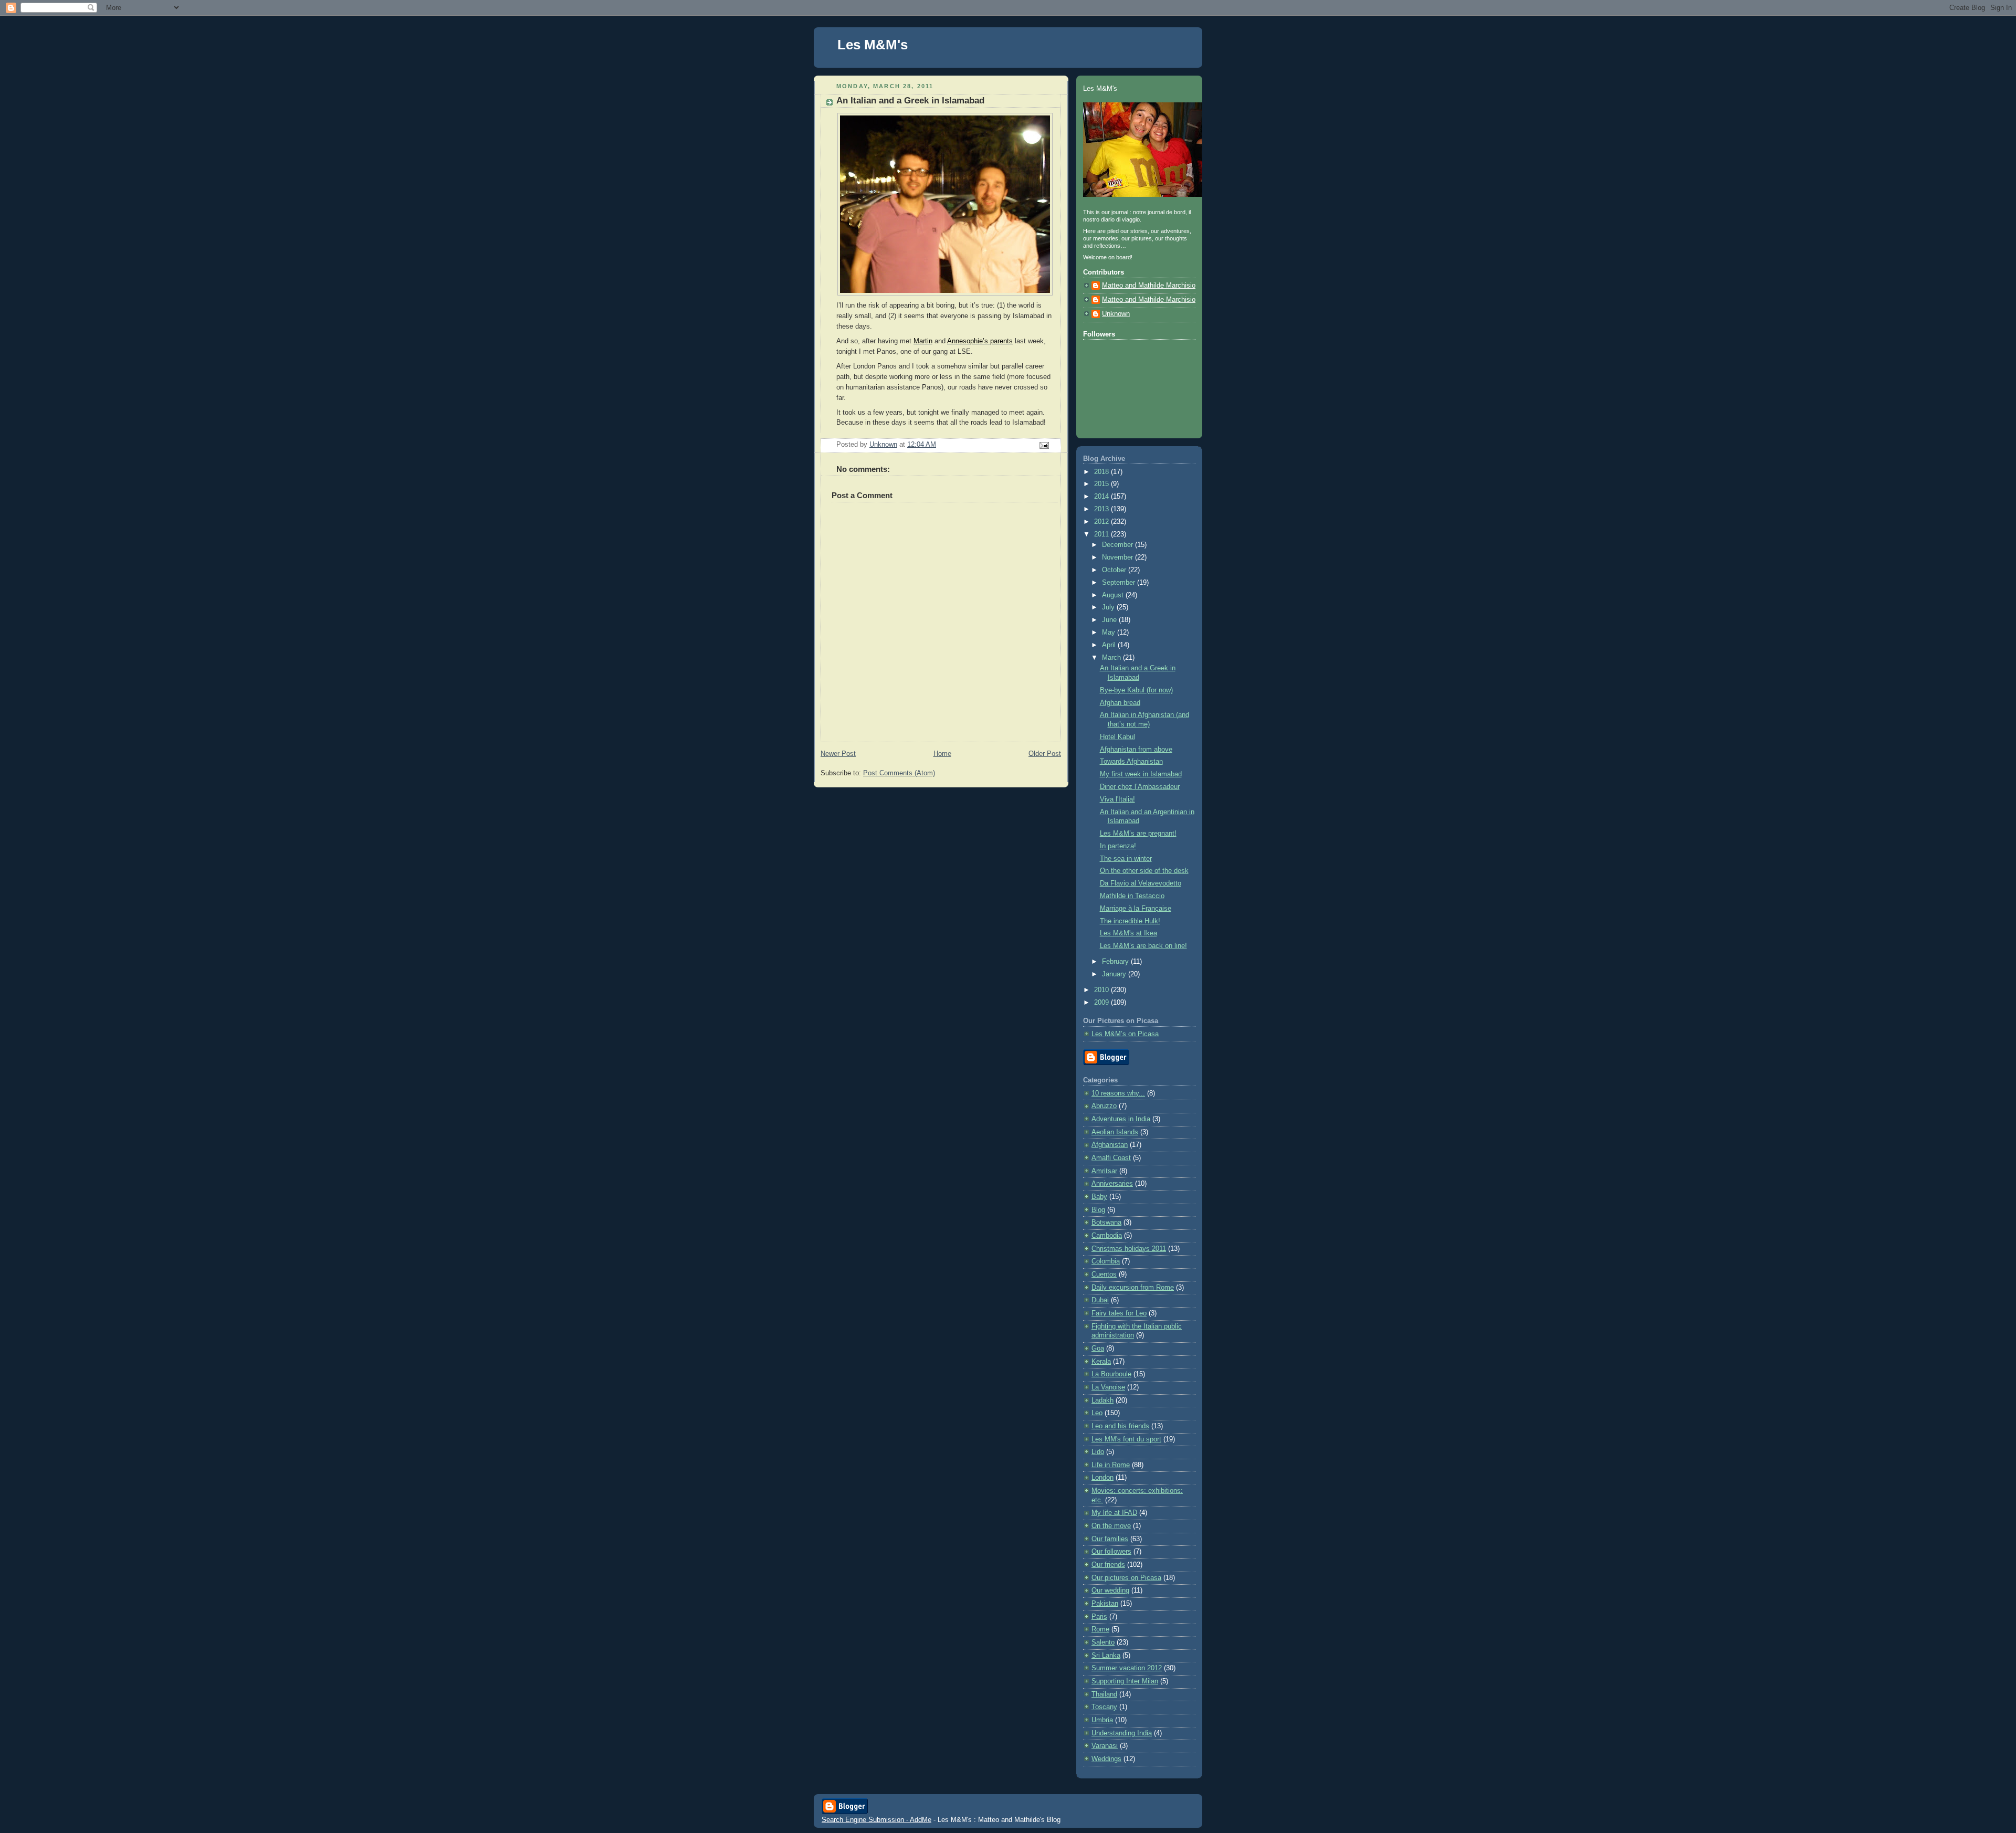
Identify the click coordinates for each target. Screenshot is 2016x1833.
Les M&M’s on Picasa (1125, 1034)
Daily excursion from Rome (1133, 1288)
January (1115, 974)
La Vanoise (1108, 1387)
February (1116, 962)
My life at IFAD (1114, 1513)
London (1102, 1478)
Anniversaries (1112, 1184)
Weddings (1106, 1759)
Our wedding (1110, 1590)
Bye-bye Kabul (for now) (1136, 690)
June (1110, 620)
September (1120, 583)
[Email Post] (1044, 445)
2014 (1102, 497)
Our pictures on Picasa (1126, 1578)
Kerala (1101, 1362)
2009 (1102, 1003)
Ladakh (1102, 1400)
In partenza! (1118, 846)
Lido (1098, 1452)
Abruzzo (1104, 1106)
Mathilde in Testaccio (1132, 896)
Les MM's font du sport (1126, 1439)
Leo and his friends (1120, 1426)
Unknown (1116, 314)
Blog (1098, 1210)
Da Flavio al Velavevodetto (1141, 883)
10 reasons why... (1118, 1093)
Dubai (1100, 1300)
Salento (1103, 1642)
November (1119, 557)
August (1114, 595)
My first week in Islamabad (1141, 774)
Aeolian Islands (1115, 1132)
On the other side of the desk (1144, 871)
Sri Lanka (1106, 1656)
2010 (1102, 990)
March (1112, 658)
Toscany (1104, 1707)
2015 (1102, 484)
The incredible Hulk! (1130, 921)
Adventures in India (1121, 1119)
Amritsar (1104, 1171)
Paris (1099, 1617)
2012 (1102, 522)
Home (942, 754)
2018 (1102, 472)
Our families (1110, 1539)
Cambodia (1107, 1236)
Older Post (1045, 754)
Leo (1097, 1413)
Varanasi (1105, 1746)
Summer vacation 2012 (1127, 1668)
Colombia (1106, 1261)
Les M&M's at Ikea (1128, 933)
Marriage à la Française (1136, 909)
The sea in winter (1126, 859)
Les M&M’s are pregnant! (1138, 834)
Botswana (1106, 1223)
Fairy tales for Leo (1119, 1313)
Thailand (1104, 1694)
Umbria (1102, 1720)
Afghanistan (1110, 1145)
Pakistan (1105, 1604)
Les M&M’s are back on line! (1143, 946)
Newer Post (838, 754)
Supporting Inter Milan (1125, 1681)
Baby (1099, 1197)
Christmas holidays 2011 (1129, 1249)
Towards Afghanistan (1131, 762)
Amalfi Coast (1111, 1158)
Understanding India (1122, 1733)
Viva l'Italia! (1117, 799)
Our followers (1111, 1552)
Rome (1100, 1629)
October (1115, 570)
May (1110, 633)
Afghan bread (1120, 703)
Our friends (1108, 1565)
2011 (1102, 534)
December (1119, 545)
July (1109, 607)
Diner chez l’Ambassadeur (1140, 787)
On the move (1111, 1526)
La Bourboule (1111, 1374)
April (1110, 645)
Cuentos (1104, 1274)
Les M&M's (873, 45)
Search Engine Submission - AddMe (876, 1820)
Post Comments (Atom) (899, 773)
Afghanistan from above (1136, 750)
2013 (1102, 509)
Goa (1098, 1349)
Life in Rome (1111, 1465)
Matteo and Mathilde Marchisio (1149, 286)
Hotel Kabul (1117, 737)
